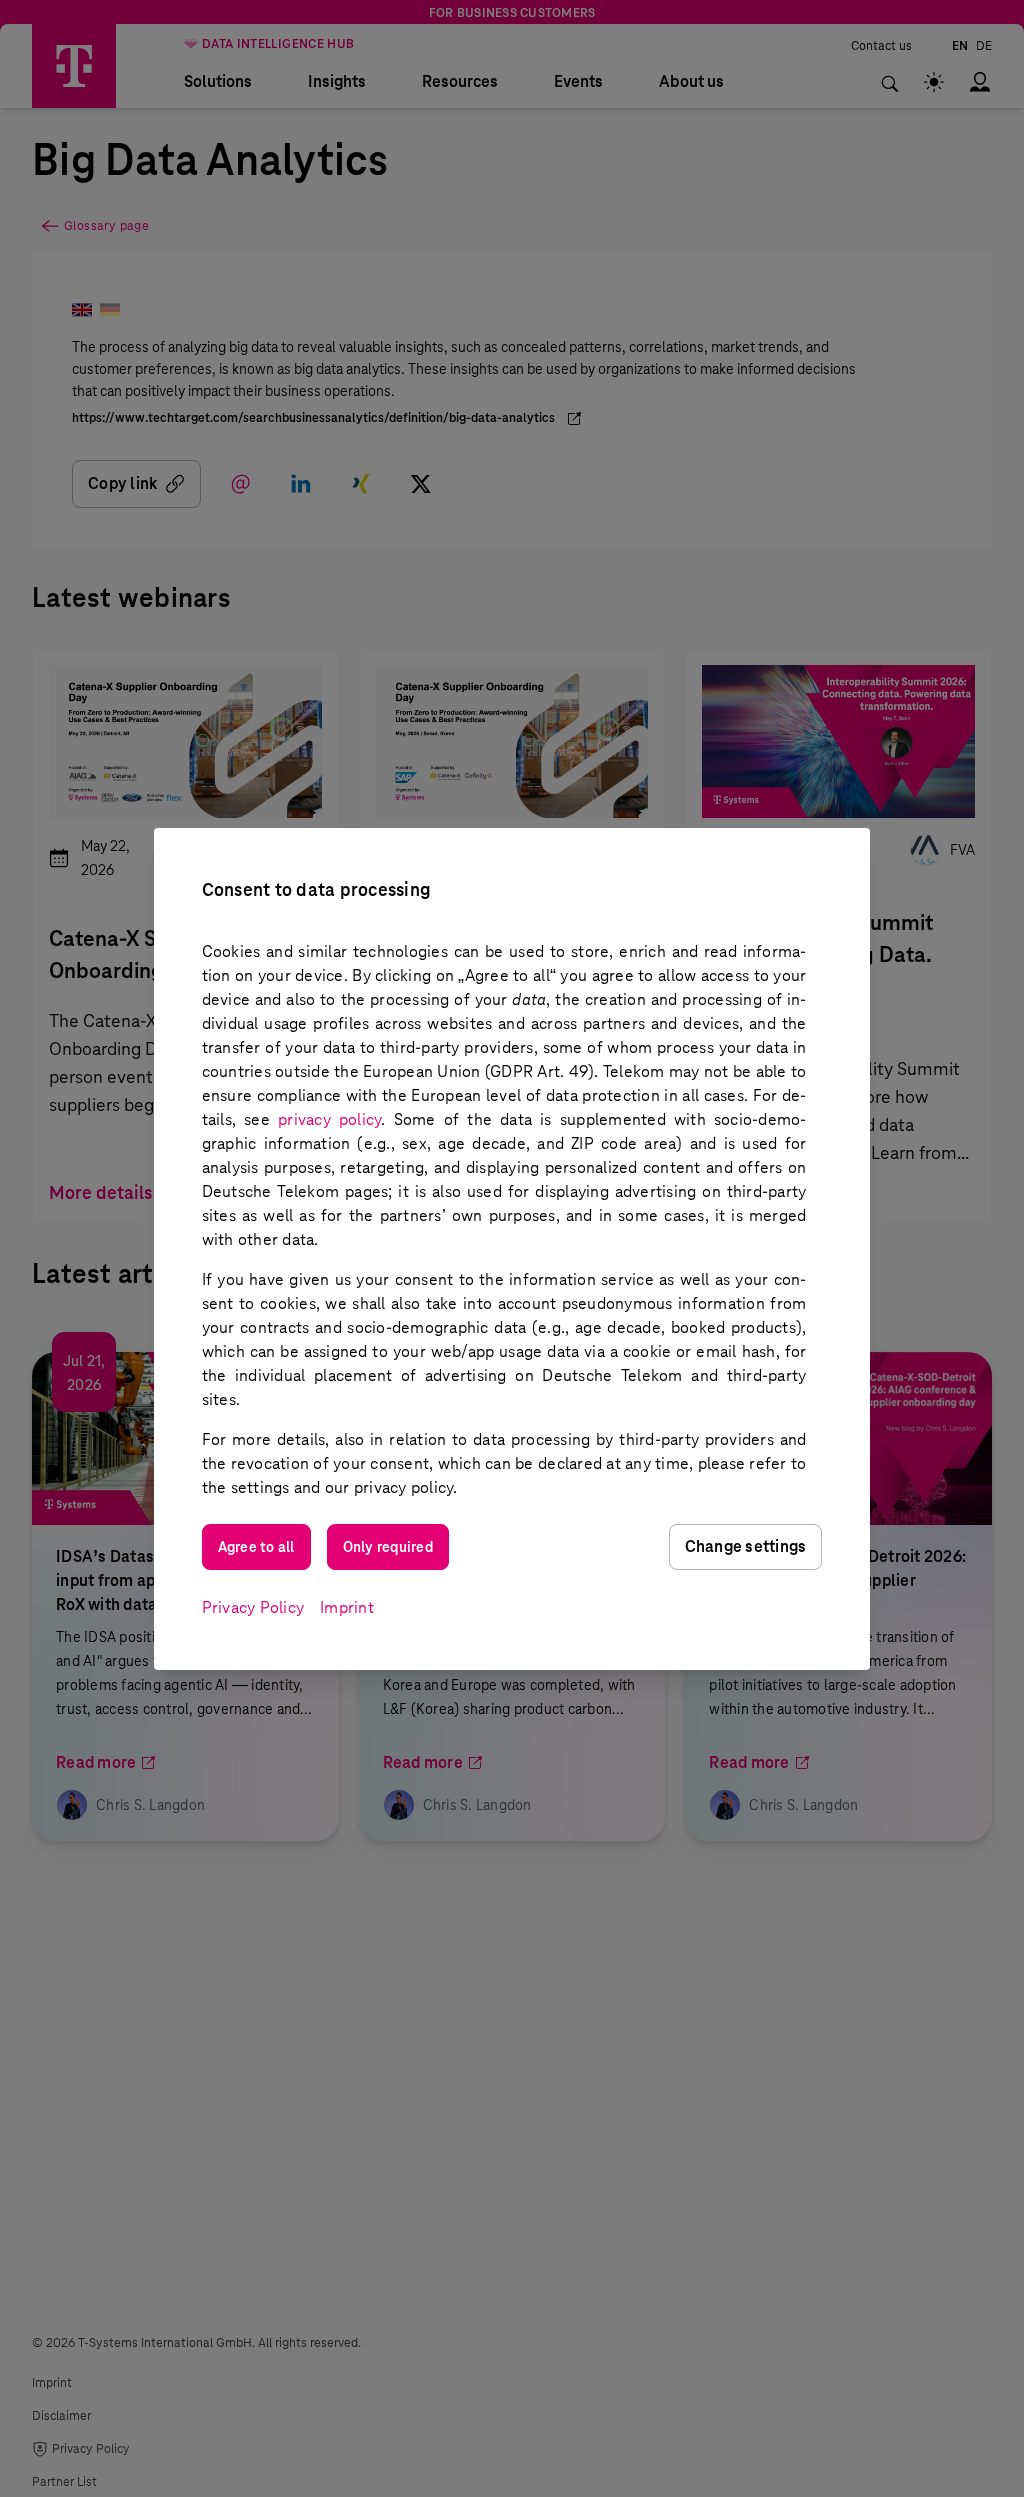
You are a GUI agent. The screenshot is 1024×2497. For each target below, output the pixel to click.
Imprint (347, 1607)
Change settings (746, 1546)
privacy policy (329, 1119)
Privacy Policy (253, 1607)
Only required (388, 1547)
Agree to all (256, 1547)
